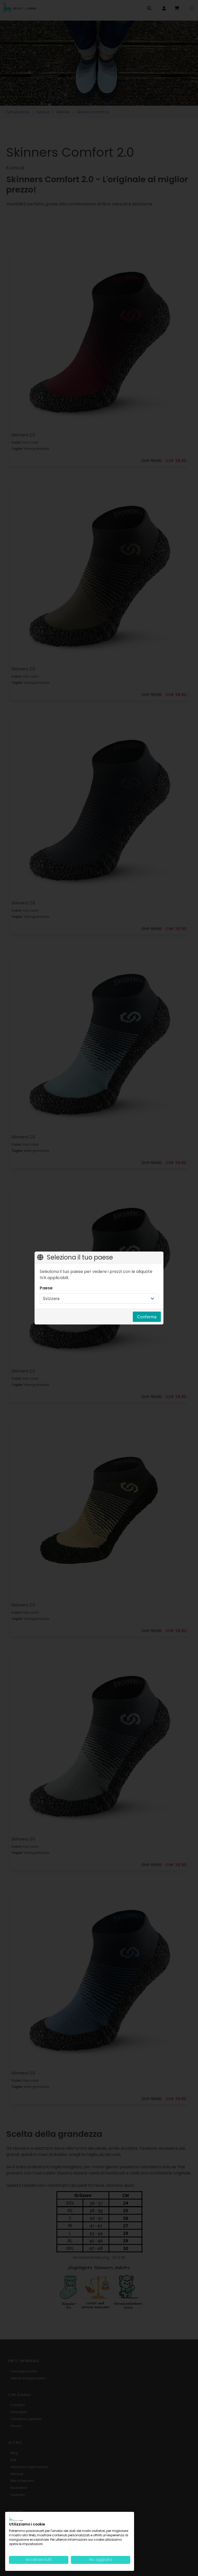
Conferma (147, 1317)
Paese (46, 1288)
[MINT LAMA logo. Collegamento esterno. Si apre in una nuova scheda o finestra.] (16, 2519)
